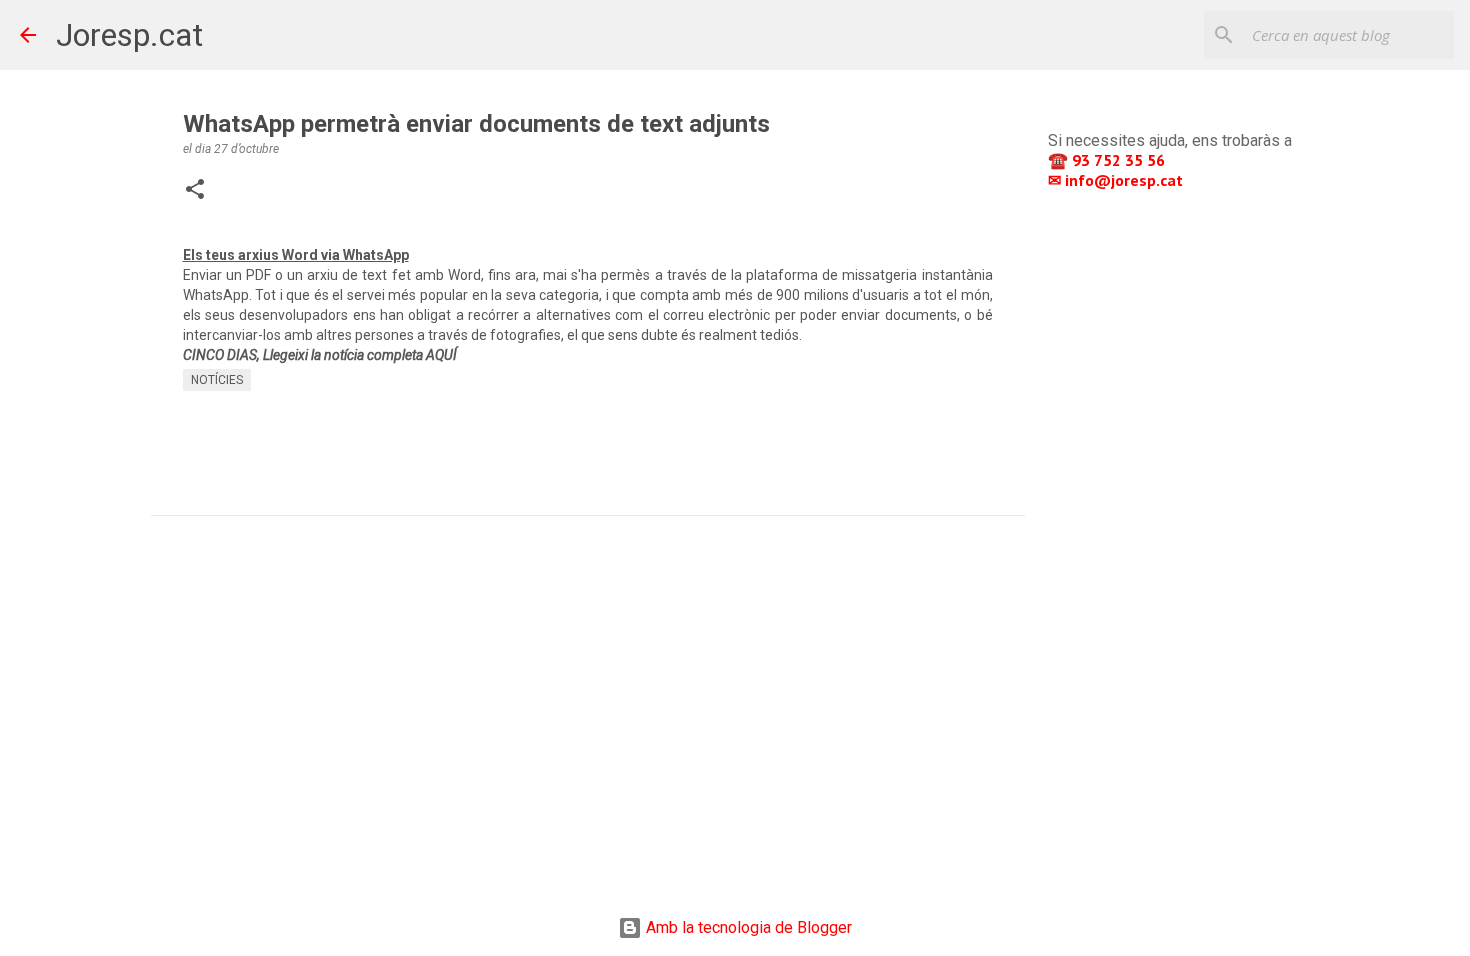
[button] (195, 191)
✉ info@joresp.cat (1117, 180)
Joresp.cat (129, 35)
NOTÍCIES (217, 380)
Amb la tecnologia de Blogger (747, 927)
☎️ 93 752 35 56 (1108, 160)
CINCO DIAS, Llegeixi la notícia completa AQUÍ (320, 355)
